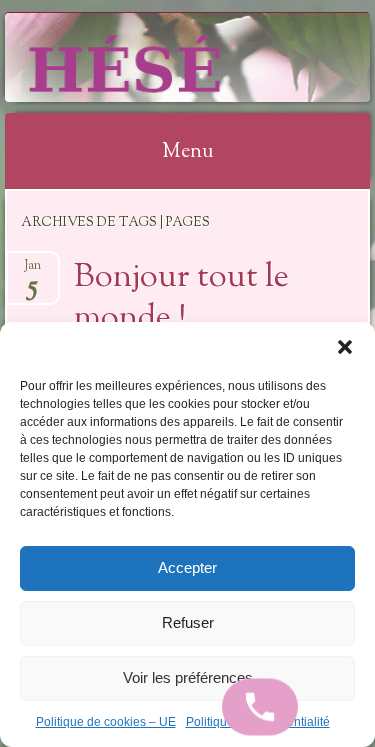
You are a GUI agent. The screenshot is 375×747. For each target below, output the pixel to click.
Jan (32, 271)
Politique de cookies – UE (106, 722)
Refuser (188, 622)
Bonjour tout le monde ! (181, 298)
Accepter (187, 567)
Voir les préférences (188, 677)
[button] (345, 347)
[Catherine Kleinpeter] (155, 57)
